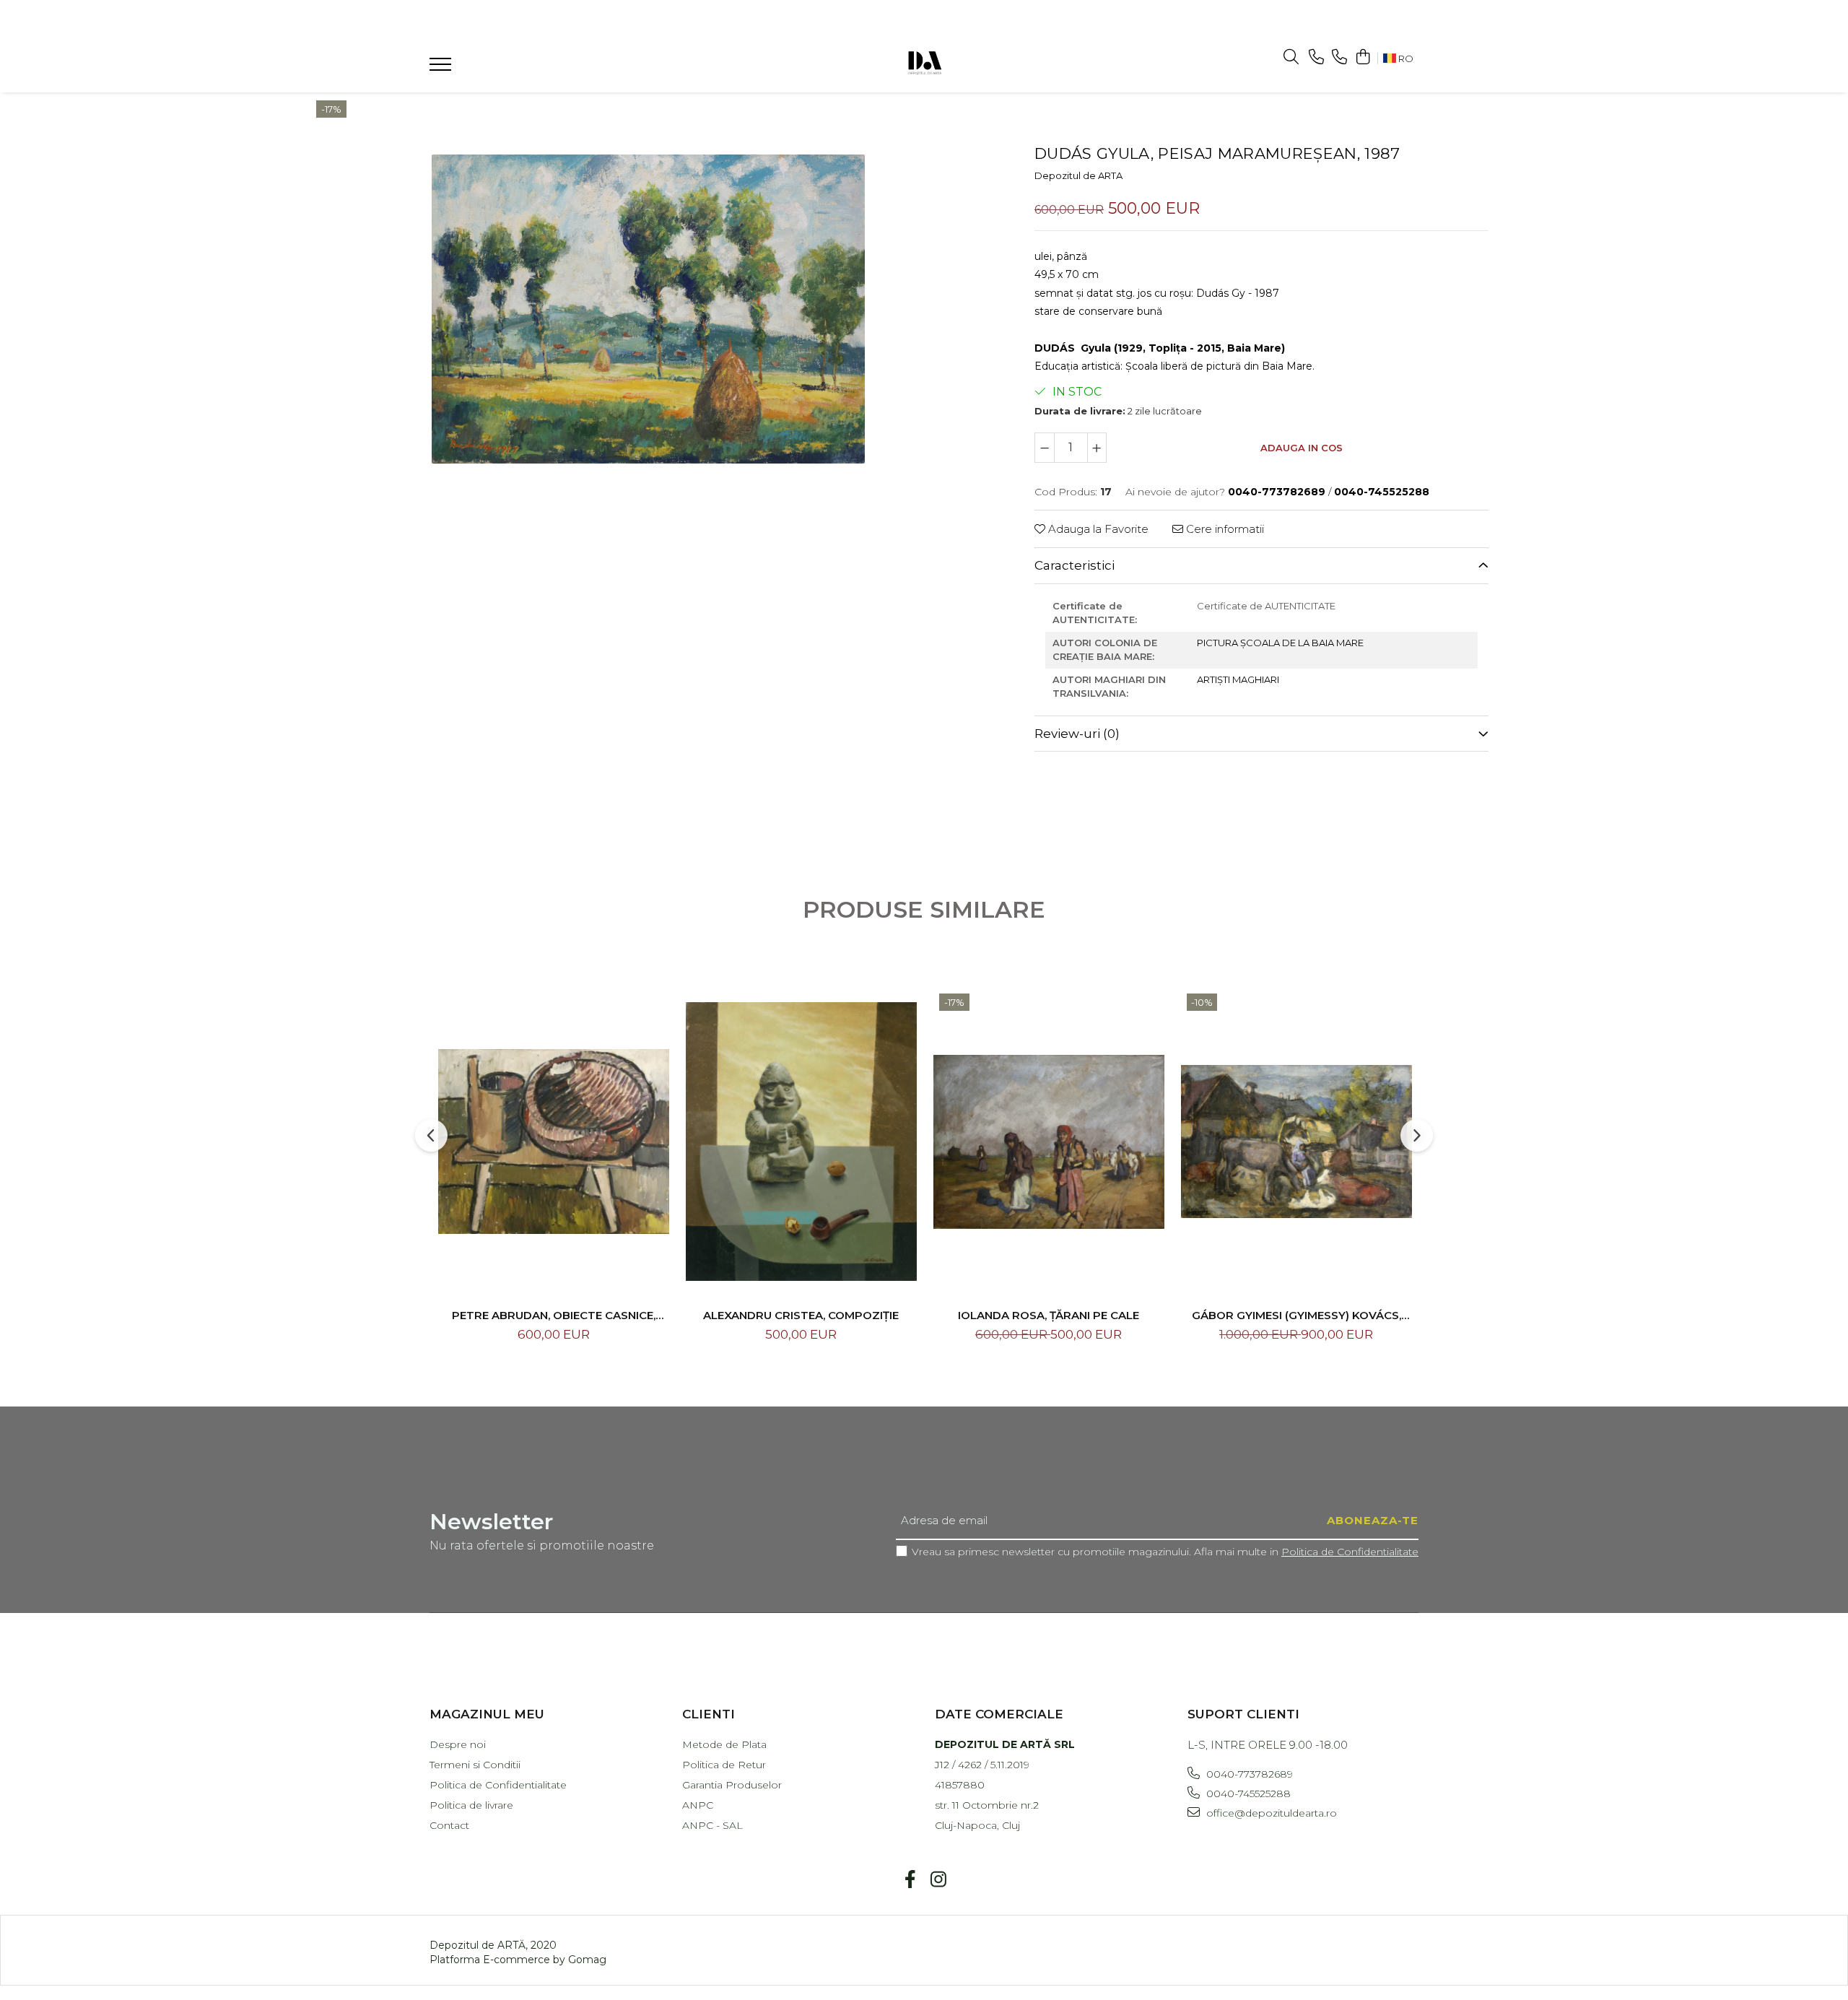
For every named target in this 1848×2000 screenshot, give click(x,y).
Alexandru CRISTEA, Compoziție (801, 1315)
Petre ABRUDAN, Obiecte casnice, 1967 (554, 1315)
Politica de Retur (724, 1765)
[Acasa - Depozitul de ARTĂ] (924, 61)
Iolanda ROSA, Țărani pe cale (1049, 1315)
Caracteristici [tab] (1075, 565)
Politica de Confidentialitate (1350, 1552)
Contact (449, 1825)
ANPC (698, 1805)
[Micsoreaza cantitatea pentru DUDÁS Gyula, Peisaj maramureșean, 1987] (1045, 448)
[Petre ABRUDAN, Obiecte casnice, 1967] (554, 1142)
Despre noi (458, 1744)
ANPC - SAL (712, 1825)
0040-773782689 (1248, 1774)
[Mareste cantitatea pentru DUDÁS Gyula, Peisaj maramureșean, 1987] (1097, 448)
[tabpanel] (648, 309)
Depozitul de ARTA (1078, 175)
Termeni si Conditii (475, 1765)
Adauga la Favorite (1097, 529)
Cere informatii (1224, 529)
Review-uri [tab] (1077, 734)
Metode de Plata (724, 1744)
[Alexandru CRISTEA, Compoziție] (801, 1142)
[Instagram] (938, 1880)
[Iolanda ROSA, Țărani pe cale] (1049, 1142)
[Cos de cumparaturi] (1363, 57)
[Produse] (442, 69)
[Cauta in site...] (1291, 57)
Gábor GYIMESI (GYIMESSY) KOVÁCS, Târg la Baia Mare (1296, 1315)
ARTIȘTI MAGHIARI (1238, 679)
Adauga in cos (1302, 448)
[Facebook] (910, 1880)
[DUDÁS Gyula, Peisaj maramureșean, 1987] (648, 309)
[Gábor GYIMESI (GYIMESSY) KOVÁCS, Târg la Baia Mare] (1296, 1142)
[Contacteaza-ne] (1316, 57)
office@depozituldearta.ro (1270, 1813)
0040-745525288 (1247, 1794)
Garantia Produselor (732, 1785)
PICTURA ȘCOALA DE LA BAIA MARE (1280, 643)
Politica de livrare (471, 1805)
